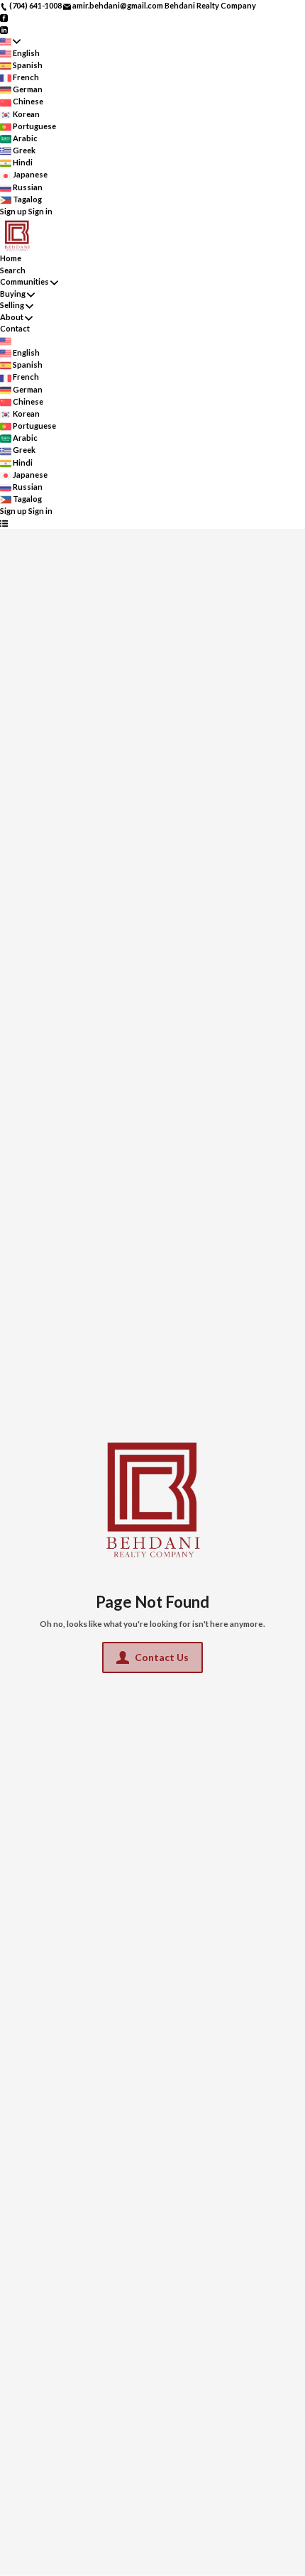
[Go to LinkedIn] (4, 29)
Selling (12, 305)
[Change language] (10, 42)
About (12, 317)
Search (13, 270)
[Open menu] (4, 524)
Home (11, 258)
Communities (24, 281)
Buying (13, 294)
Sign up (13, 211)
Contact (15, 328)
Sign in (40, 211)
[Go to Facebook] (4, 17)
